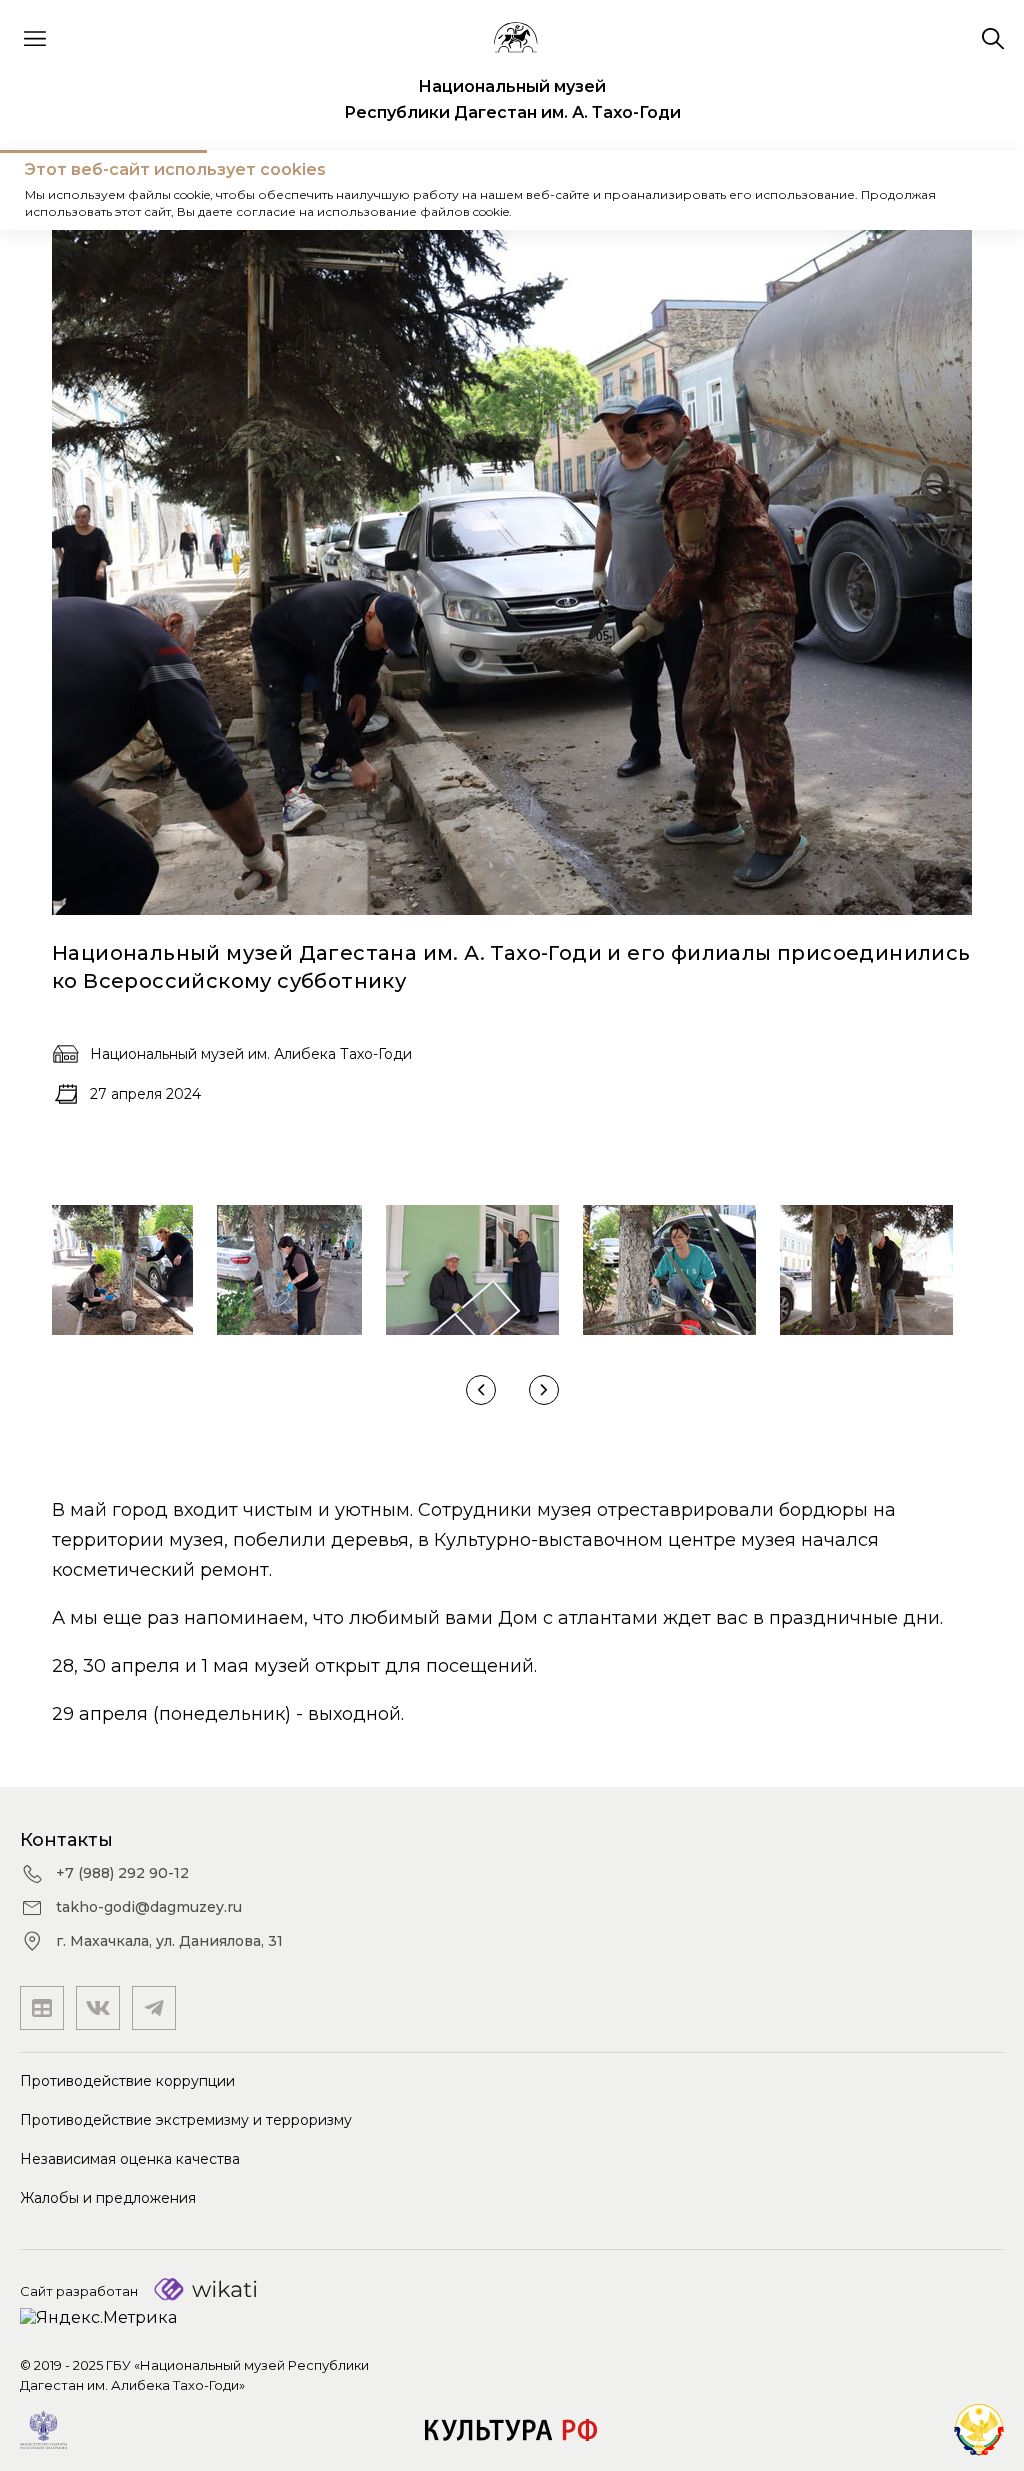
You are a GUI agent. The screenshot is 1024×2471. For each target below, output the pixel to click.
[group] (122, 1270)
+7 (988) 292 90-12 (122, 1873)
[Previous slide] (481, 1390)
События (145, 189)
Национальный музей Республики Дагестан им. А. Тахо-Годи (512, 99)
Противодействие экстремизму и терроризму (186, 2120)
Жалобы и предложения (108, 2198)
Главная (54, 189)
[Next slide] (544, 1390)
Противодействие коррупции (127, 2081)
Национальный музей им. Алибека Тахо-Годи (251, 1054)
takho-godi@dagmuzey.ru (149, 1907)
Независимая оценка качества (130, 2159)
